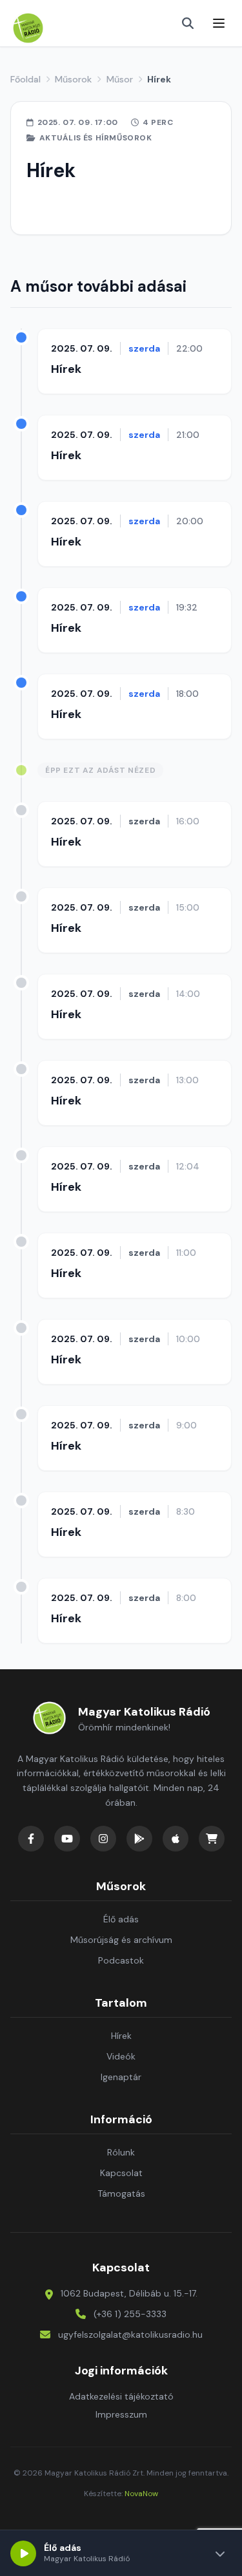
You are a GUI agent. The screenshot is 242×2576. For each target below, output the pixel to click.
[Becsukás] (220, 2553)
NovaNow (141, 2494)
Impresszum (121, 2414)
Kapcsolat (121, 2173)
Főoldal (25, 79)
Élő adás (121, 1919)
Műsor (120, 79)
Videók (121, 2056)
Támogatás (121, 2193)
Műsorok (73, 79)
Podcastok (121, 1960)
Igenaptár (121, 2077)
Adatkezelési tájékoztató (121, 2396)
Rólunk (121, 2152)
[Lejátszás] (23, 2553)
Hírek (66, 369)
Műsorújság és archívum (121, 1940)
